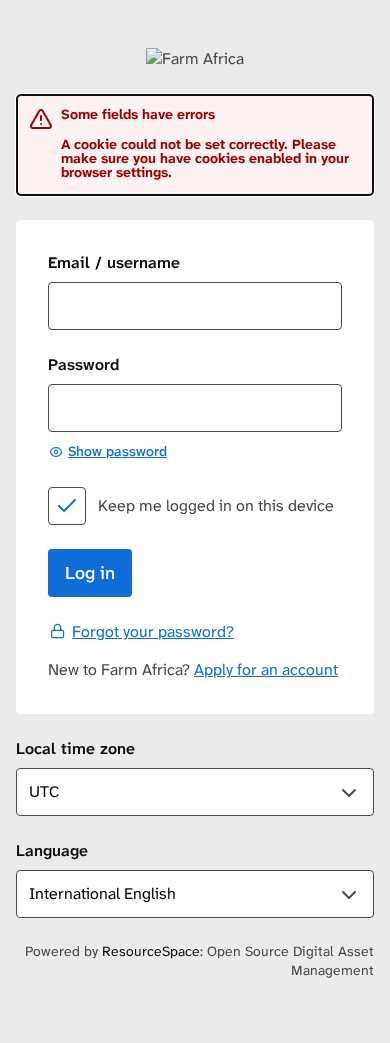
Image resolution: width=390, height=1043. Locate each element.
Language (52, 850)
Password (83, 364)
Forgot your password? (153, 631)
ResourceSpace (151, 951)
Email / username (114, 262)
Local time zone (75, 748)
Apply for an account (266, 669)
